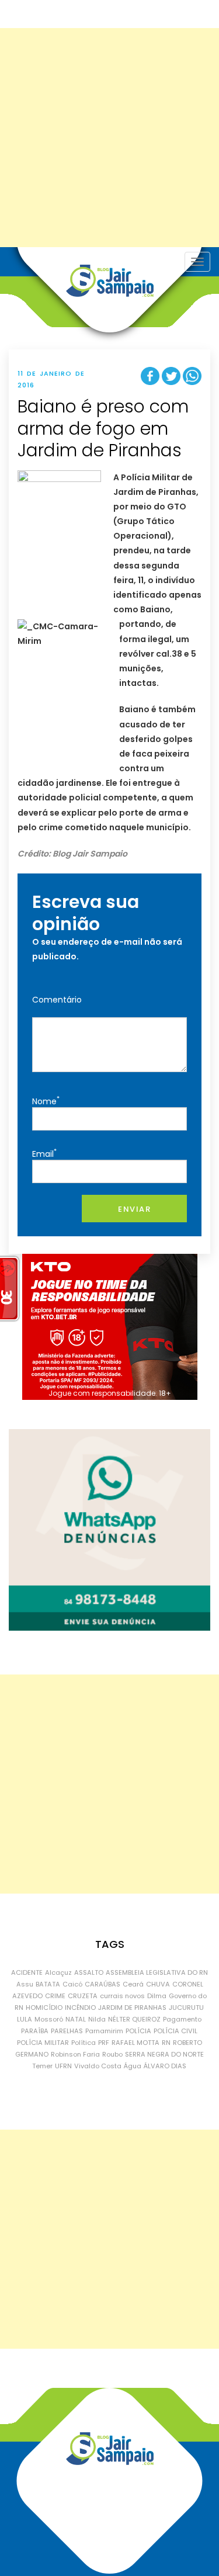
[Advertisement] (109, 138)
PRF (104, 2043)
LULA (25, 2019)
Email (44, 1153)
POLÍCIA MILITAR (43, 2043)
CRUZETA (83, 1996)
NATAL (76, 2019)
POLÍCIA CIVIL (175, 2031)
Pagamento (182, 2019)
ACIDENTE (27, 1972)
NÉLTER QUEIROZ (134, 2019)
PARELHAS (67, 2031)
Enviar (134, 1209)
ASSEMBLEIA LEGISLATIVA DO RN (157, 1972)
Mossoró (49, 2019)
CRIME (55, 1996)
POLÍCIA (138, 2031)
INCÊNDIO (80, 2008)
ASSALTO (89, 1972)
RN (166, 2043)
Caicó (72, 1984)
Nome (46, 1100)
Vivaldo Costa (98, 2066)
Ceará (133, 1984)
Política (84, 2043)
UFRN (63, 2066)
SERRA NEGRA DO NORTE (164, 2054)
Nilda (97, 2019)
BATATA (48, 1984)
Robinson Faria (75, 2054)
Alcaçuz (58, 1972)
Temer (42, 2066)
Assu (25, 1984)
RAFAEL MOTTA (135, 2043)
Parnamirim (104, 2031)
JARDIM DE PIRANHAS (132, 2008)
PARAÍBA (35, 2031)
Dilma (157, 1996)
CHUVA (158, 1984)
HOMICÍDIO (44, 2008)
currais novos (122, 1996)
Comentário (57, 1000)
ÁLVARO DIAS (165, 2066)
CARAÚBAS (102, 1984)
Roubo (112, 2054)
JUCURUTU (186, 2008)
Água (133, 2066)
